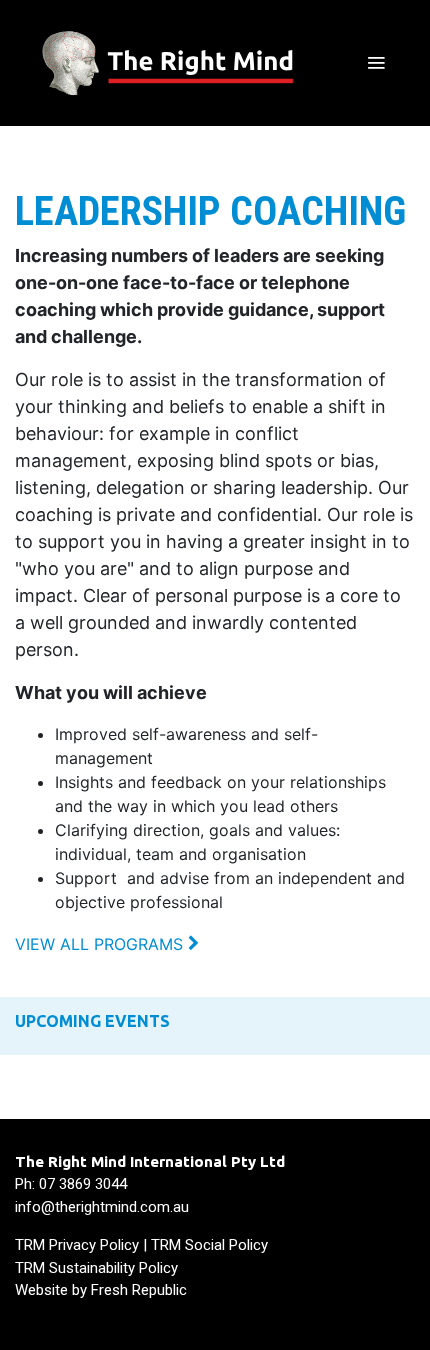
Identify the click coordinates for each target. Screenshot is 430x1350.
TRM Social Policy (209, 1245)
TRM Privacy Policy (77, 1245)
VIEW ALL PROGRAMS (101, 944)
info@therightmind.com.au (102, 1207)
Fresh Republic (139, 1290)
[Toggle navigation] (376, 63)
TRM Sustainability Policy (96, 1268)
